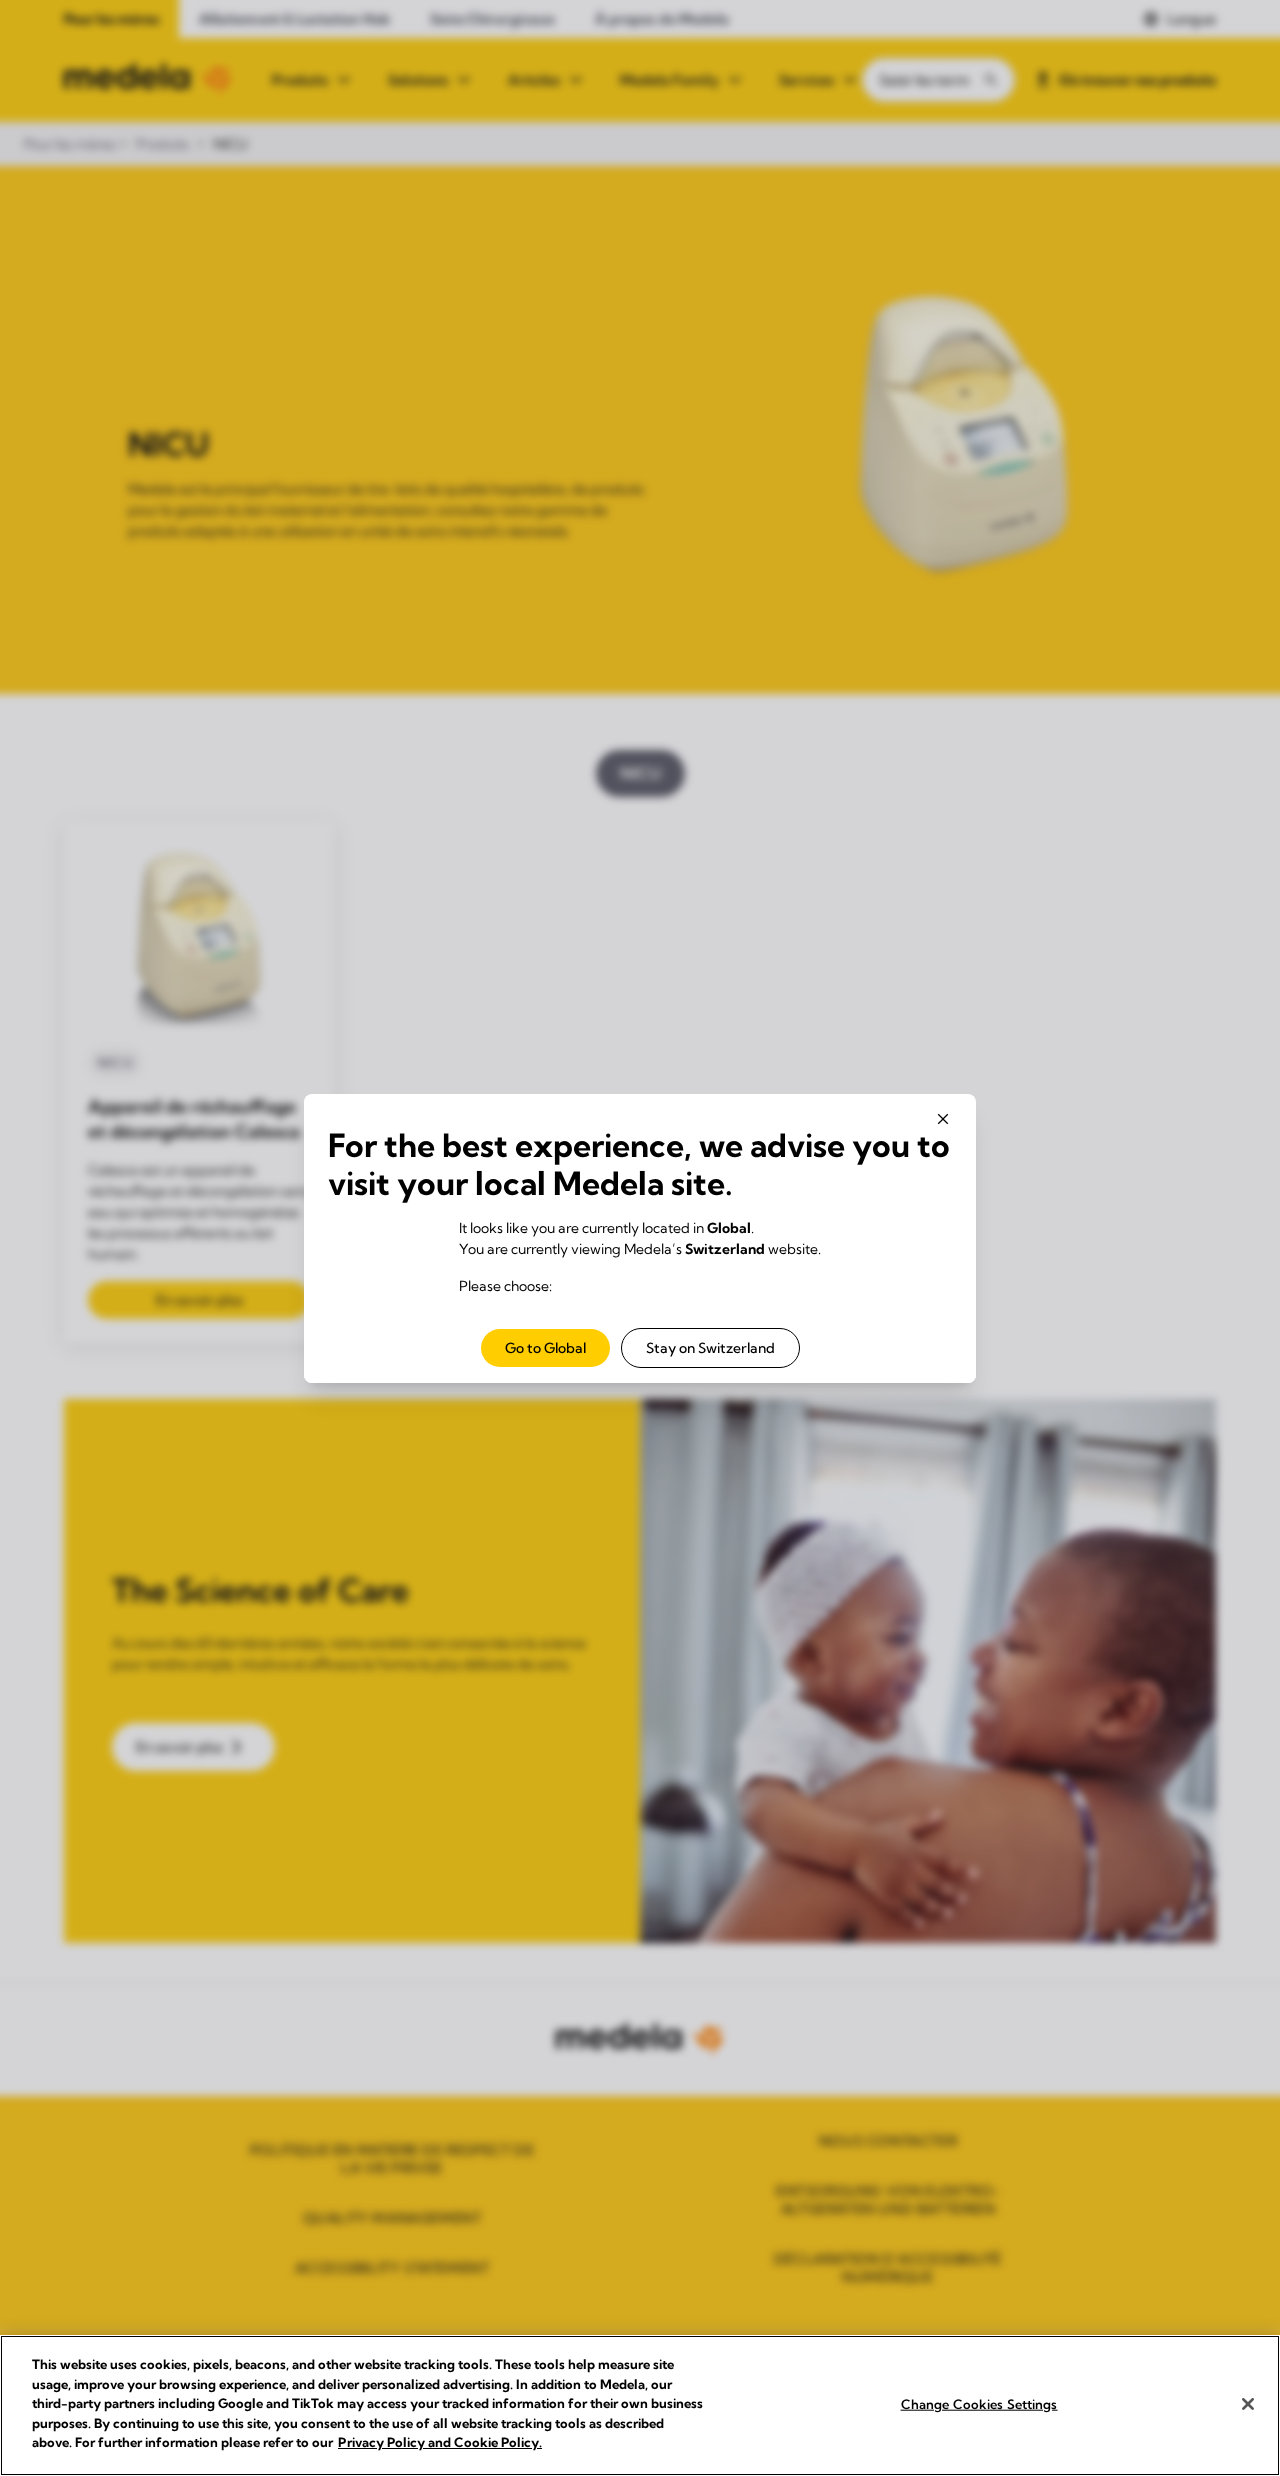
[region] (640, 2405)
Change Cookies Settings (979, 2403)
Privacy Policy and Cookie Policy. (440, 2442)
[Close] (1248, 2404)
